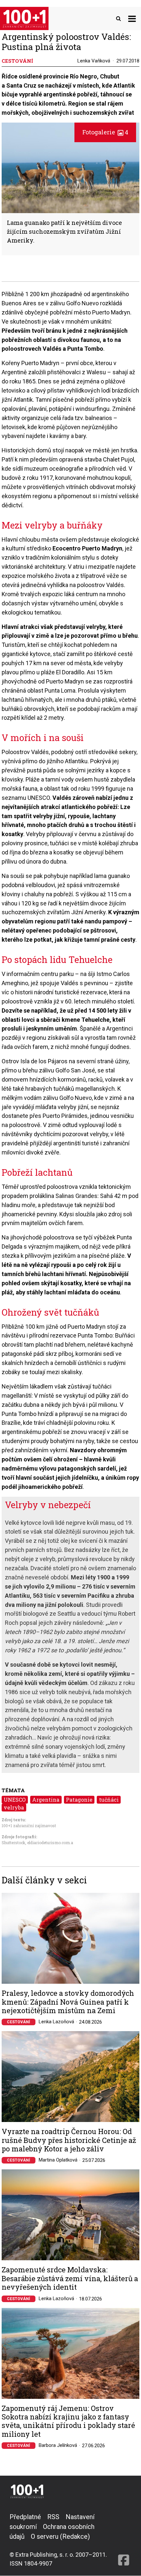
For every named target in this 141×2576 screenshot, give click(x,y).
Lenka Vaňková (94, 61)
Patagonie (79, 1800)
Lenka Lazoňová (56, 2022)
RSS (53, 2517)
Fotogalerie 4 (105, 132)
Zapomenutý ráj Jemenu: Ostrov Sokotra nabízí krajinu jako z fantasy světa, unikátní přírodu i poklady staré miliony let (68, 2421)
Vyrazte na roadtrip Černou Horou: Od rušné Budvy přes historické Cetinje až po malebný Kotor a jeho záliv (69, 2140)
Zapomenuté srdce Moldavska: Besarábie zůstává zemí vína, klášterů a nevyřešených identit (70, 2278)
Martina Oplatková (58, 2160)
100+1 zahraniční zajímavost (29, 1826)
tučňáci (109, 1800)
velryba (14, 1807)
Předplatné (25, 2517)
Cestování (19, 2022)
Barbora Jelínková (58, 2445)
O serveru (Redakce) (60, 2536)
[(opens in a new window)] (124, 2540)
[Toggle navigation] (132, 18)
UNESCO (15, 1800)
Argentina (46, 1800)
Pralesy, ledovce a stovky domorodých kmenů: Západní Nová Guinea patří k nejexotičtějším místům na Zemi (68, 2002)
